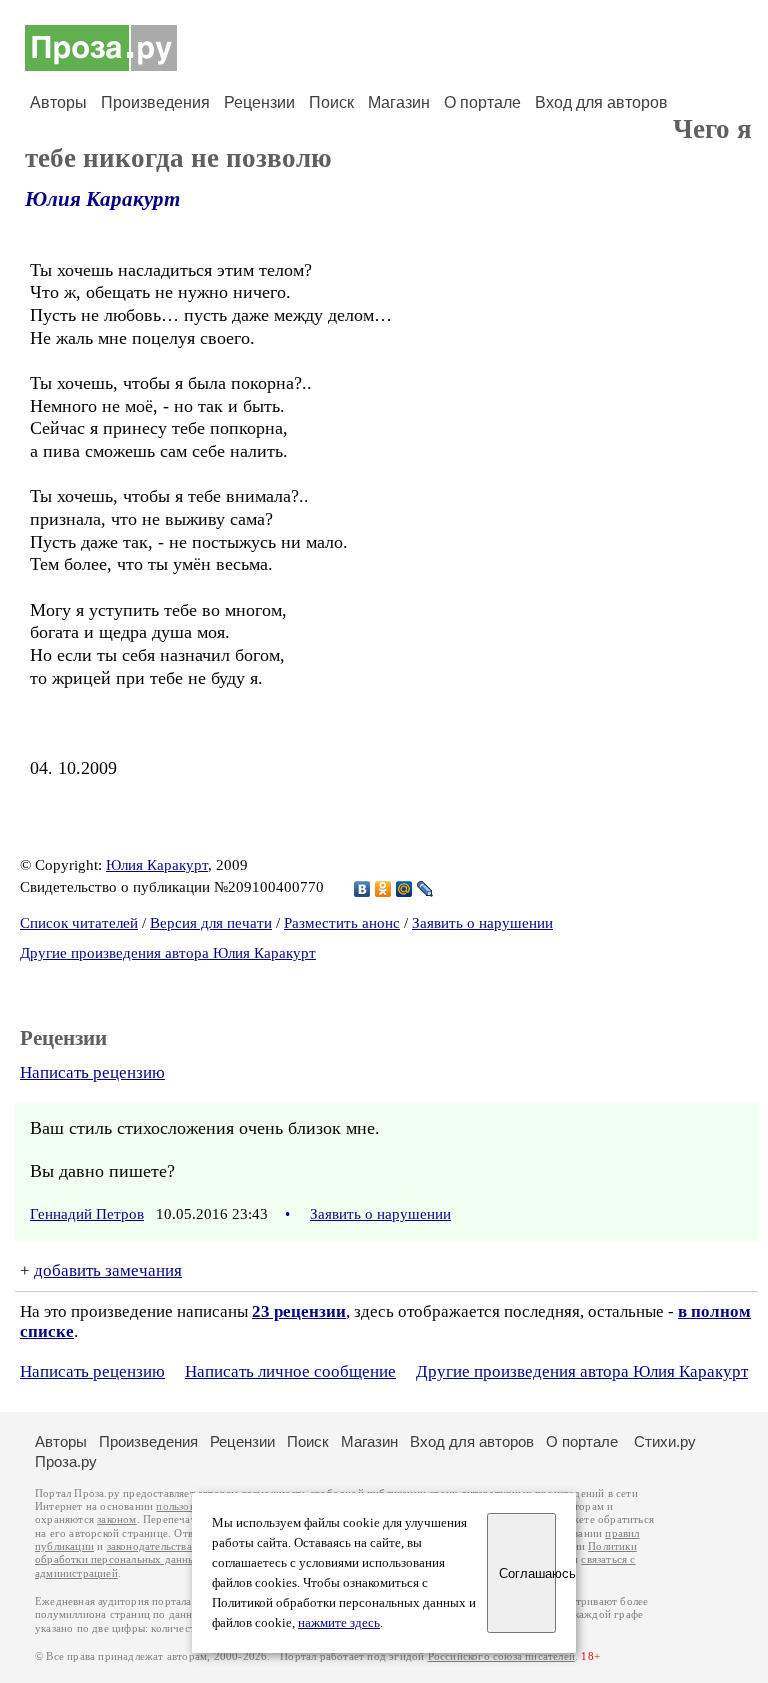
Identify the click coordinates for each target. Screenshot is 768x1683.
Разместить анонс (342, 923)
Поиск (331, 102)
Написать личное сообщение (290, 1371)
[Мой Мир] (404, 889)
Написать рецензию (92, 1072)
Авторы (58, 102)
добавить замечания (108, 1270)
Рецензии (259, 102)
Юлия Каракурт (102, 199)
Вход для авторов (601, 102)
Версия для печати (211, 923)
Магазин (399, 102)
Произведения (155, 102)
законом (116, 1519)
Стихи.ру (665, 1441)
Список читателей (79, 923)
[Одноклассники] (383, 889)
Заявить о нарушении (482, 923)
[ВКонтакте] (362, 889)
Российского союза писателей (501, 1656)
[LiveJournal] (425, 889)
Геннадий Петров (87, 1214)
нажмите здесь (339, 1623)
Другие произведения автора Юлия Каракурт (168, 953)
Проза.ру (66, 1461)
